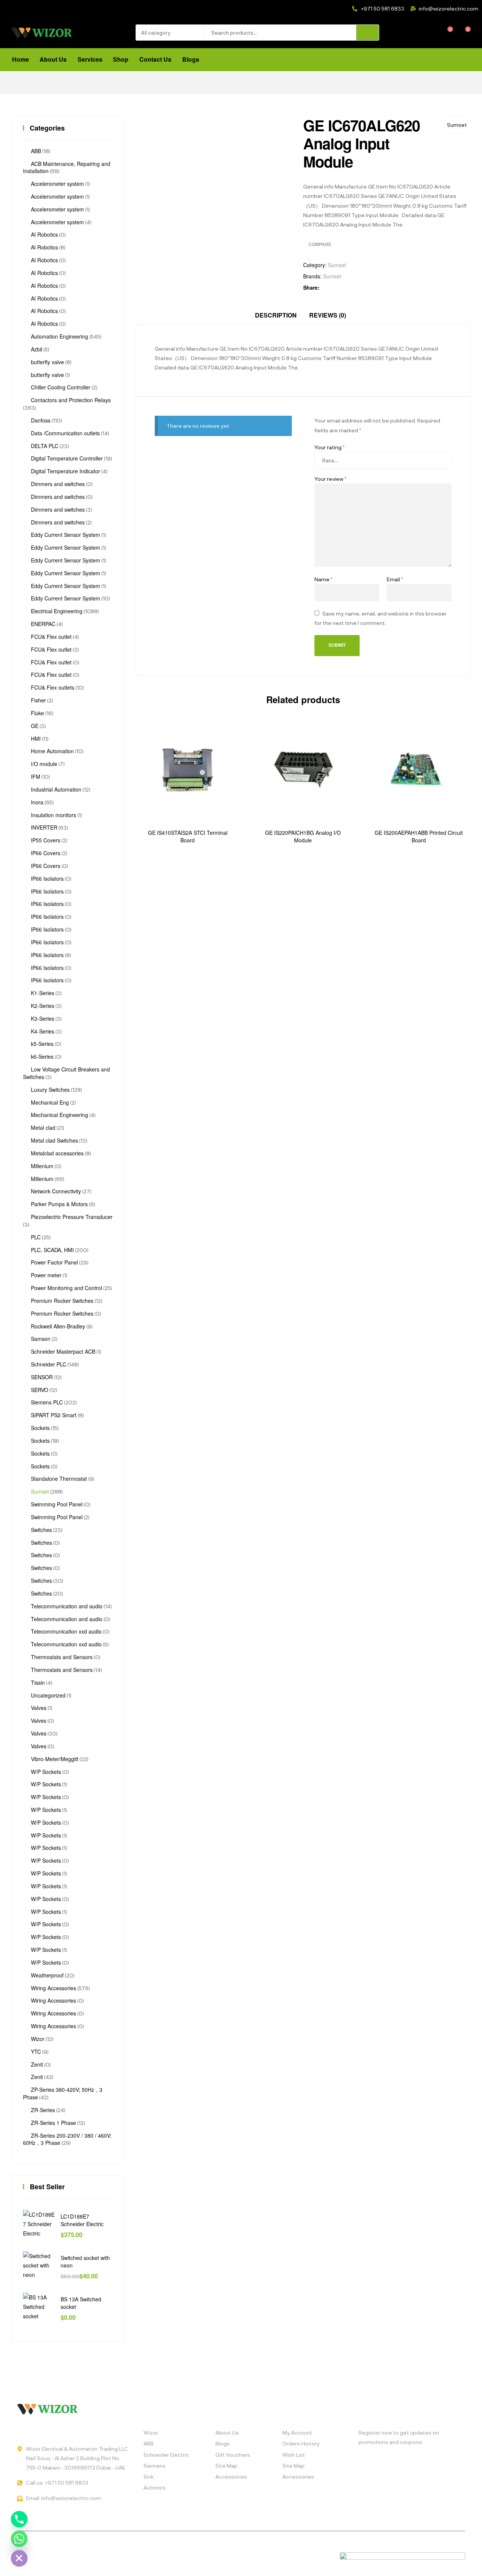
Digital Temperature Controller (67, 458)
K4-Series (43, 1031)
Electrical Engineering (57, 611)
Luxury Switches (50, 1090)
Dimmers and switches (58, 484)
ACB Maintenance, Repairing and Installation (67, 167)
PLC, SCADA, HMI (52, 1250)
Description (276, 315)
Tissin (38, 1682)
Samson (41, 1339)
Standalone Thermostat (59, 1479)
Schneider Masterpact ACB (63, 1351)
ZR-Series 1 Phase (53, 2123)
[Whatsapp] (19, 2539)
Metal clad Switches (54, 1140)
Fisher (38, 700)
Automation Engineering (59, 336)
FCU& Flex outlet (51, 637)
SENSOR (42, 1377)
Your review (330, 479)
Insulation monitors (53, 815)
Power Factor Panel (54, 1262)
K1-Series (43, 993)
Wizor (38, 2039)
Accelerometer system (57, 184)
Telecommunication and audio (67, 1606)
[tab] (276, 315)
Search (368, 33)
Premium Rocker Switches (62, 1301)
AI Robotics (44, 234)
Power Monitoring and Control (66, 1288)
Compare (320, 245)
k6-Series (42, 1056)
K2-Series (43, 1006)
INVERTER (44, 827)
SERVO (40, 1390)
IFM (36, 777)
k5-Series (42, 1044)
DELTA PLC (45, 446)
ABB (36, 151)
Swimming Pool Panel (57, 1504)
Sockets (40, 1428)
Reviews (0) (328, 315)
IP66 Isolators (47, 878)
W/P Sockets (46, 1772)
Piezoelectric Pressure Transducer (72, 1217)
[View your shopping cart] (463, 33)
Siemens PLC (47, 1402)
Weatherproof (47, 1975)
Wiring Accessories (53, 1988)
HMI (36, 739)
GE (35, 726)
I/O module (44, 764)
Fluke (37, 713)
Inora (37, 802)
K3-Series (43, 1018)
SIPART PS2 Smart (54, 1415)
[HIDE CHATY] (19, 2558)
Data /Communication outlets (65, 433)
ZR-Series (43, 2110)
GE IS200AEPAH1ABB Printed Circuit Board (419, 837)
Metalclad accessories (57, 1153)
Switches (41, 1530)
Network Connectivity (56, 1191)
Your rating (329, 447)
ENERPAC (43, 624)
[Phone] (19, 2519)
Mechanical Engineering (59, 1115)
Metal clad (43, 1128)
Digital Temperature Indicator (66, 471)
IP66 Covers (46, 853)
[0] (445, 33)
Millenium (42, 1166)
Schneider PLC (49, 1364)
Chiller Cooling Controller (61, 387)
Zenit (37, 2064)
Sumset (457, 125)
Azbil (37, 349)
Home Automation (52, 751)
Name (323, 579)
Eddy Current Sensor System (66, 535)
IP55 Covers (46, 840)
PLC (36, 1237)
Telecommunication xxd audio (66, 1631)
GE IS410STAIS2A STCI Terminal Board (188, 837)
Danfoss (41, 420)
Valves (39, 1708)
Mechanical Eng (50, 1102)
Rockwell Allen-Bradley (58, 1326)
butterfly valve (47, 362)
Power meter (46, 1275)
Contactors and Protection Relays (71, 400)
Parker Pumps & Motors (59, 1204)
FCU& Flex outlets (53, 687)
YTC (36, 2052)
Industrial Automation (56, 789)
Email (395, 579)
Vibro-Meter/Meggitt (55, 1759)
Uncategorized (48, 1695)
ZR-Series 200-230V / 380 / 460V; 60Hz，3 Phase (67, 2139)
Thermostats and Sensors (62, 1657)
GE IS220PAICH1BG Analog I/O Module (303, 837)
